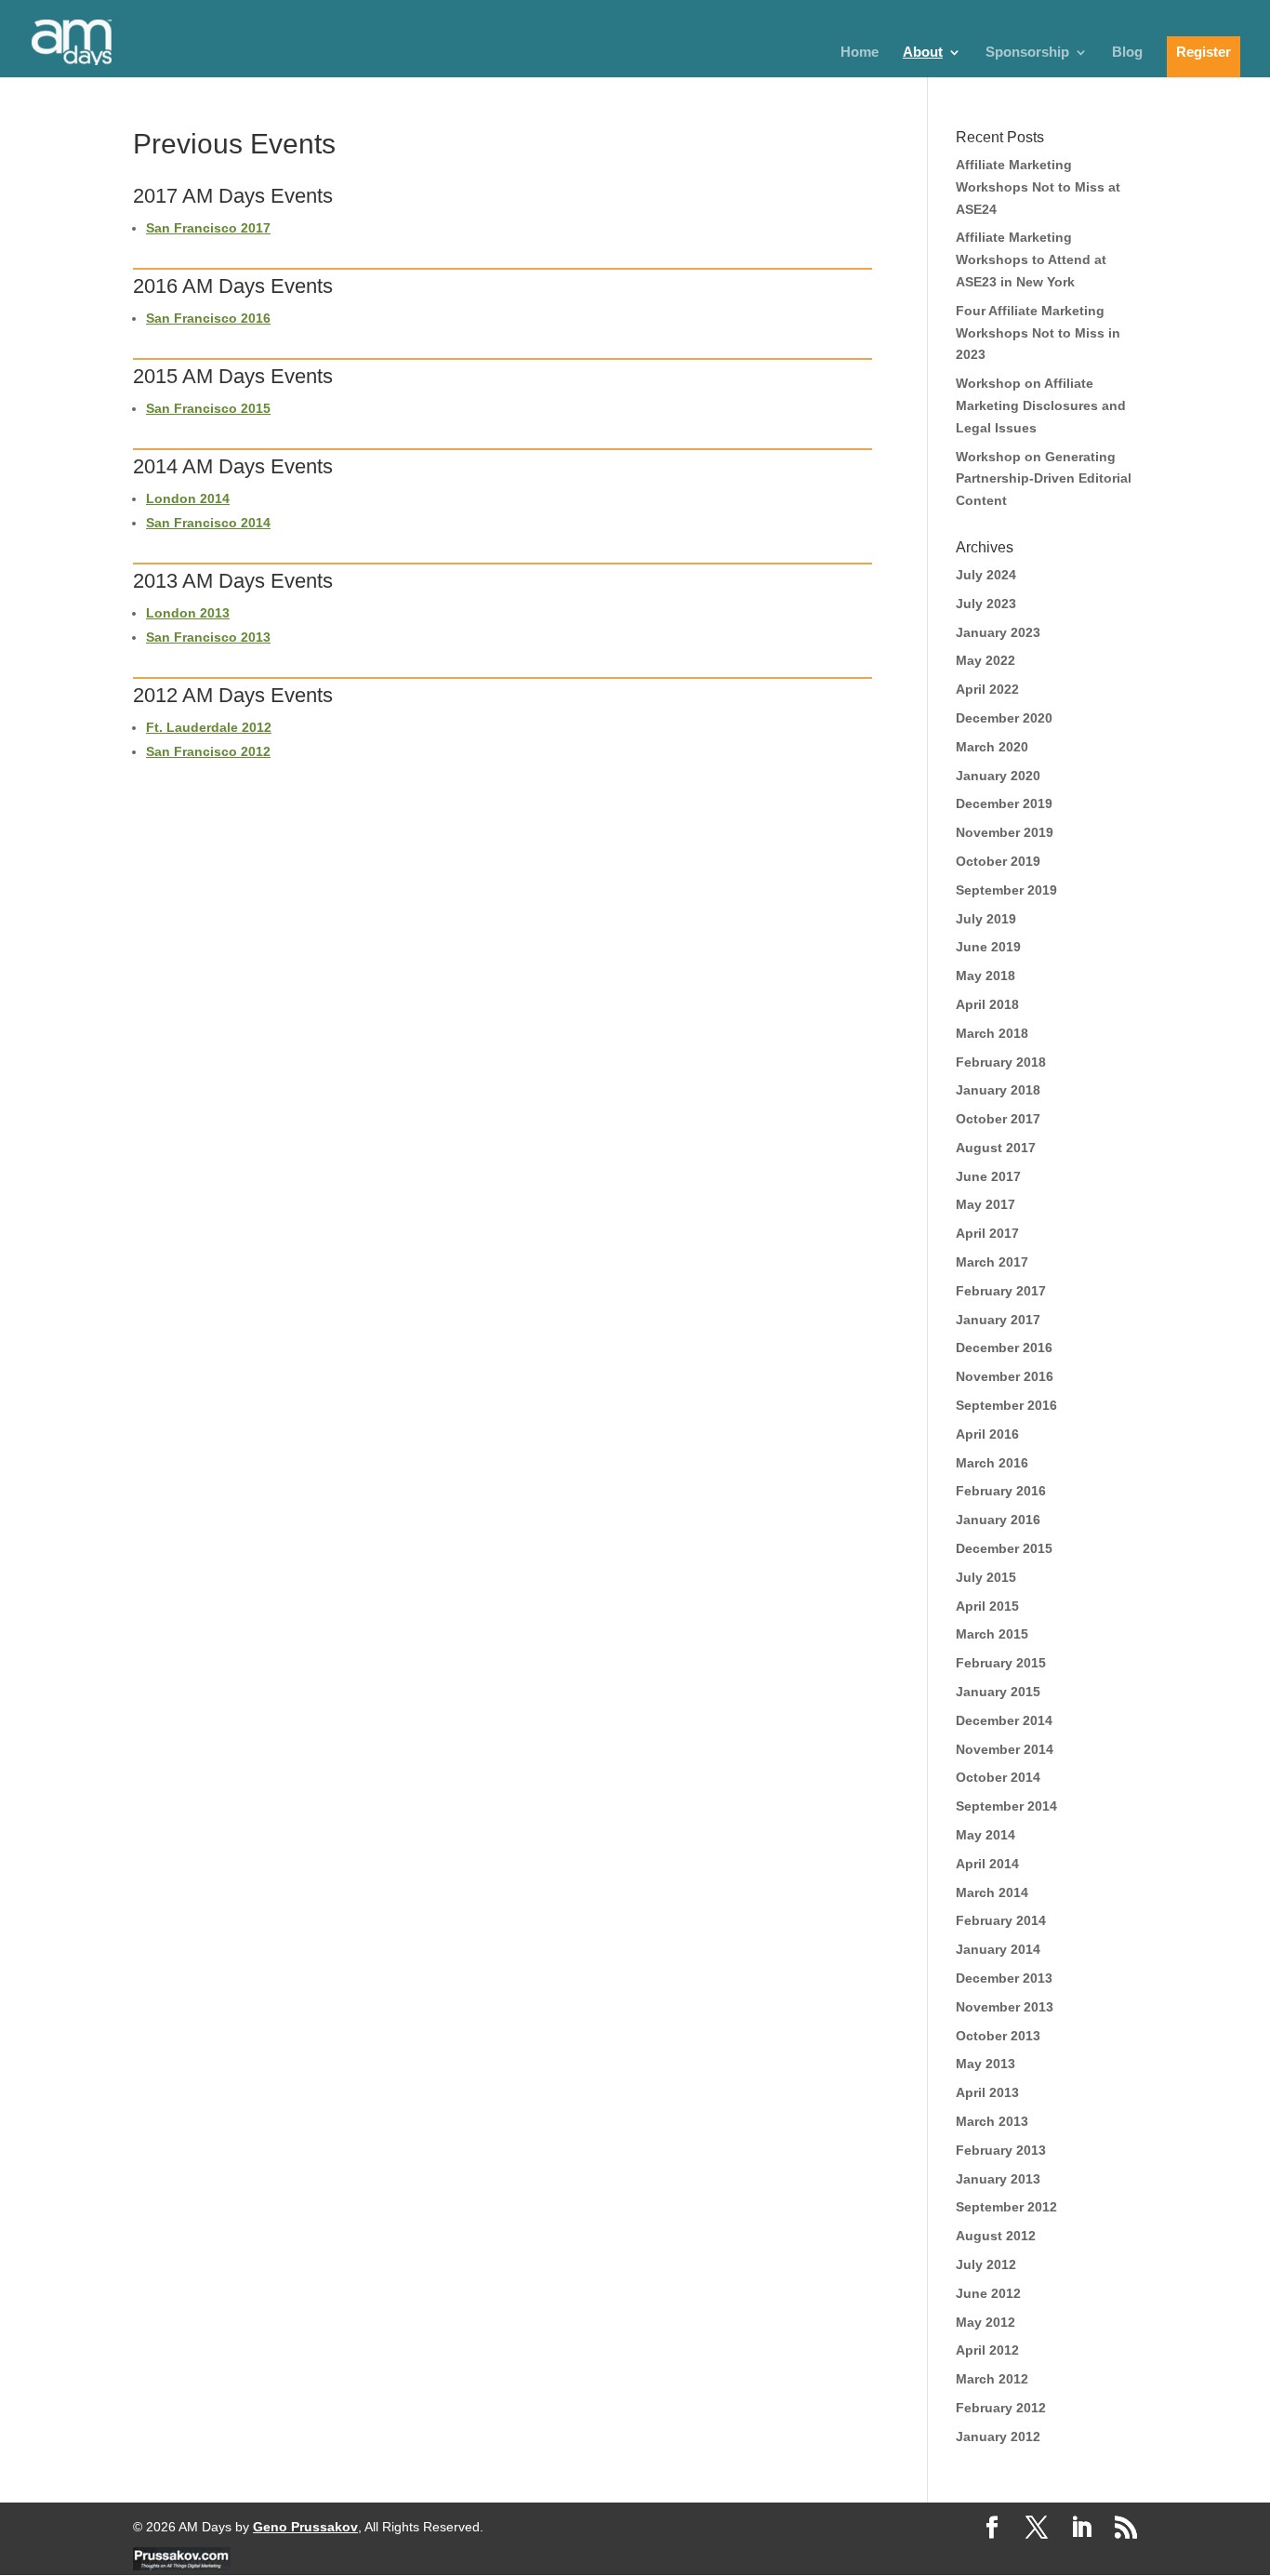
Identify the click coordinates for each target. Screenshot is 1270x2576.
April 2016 (987, 1434)
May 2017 (986, 1204)
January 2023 (998, 632)
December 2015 (1004, 1548)
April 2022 (987, 689)
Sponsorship (1027, 53)
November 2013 (1005, 2007)
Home (860, 53)
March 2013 (992, 2121)
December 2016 (1004, 1348)
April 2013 (987, 2092)
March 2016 (992, 1463)
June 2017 (988, 1176)
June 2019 (988, 947)
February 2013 (1001, 2150)
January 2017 (998, 1320)
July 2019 (986, 919)
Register (1204, 52)
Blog (1127, 53)
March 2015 (992, 1634)
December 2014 (1004, 1720)
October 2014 (998, 1777)
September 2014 (1006, 1806)
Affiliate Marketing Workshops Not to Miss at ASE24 (1038, 187)
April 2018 (987, 1004)
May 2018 (986, 976)
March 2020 (992, 747)
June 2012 (988, 2293)
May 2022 (986, 660)
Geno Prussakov (305, 2527)
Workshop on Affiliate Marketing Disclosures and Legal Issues (1041, 405)
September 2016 (1006, 1405)
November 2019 (1005, 832)
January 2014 (998, 1949)
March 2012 (992, 2379)
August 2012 (996, 2236)
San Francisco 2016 (208, 318)
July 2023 (986, 604)
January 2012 (998, 2437)
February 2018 (1001, 1062)
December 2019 (1004, 803)
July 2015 (986, 1577)
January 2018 (998, 1090)
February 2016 (1001, 1491)
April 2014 (987, 1864)
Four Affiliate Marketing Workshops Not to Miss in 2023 (1038, 333)
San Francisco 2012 (208, 751)
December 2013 (1004, 1978)
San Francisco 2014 (208, 523)
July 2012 (986, 2264)
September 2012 (1006, 2207)
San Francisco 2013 (208, 637)
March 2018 (992, 1033)
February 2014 (1001, 1920)
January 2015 (998, 1692)
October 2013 (998, 2036)
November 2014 (1005, 1749)
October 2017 (998, 1119)
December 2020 (1004, 718)
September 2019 (1006, 890)
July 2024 (986, 575)
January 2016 (998, 1520)
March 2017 (992, 1262)
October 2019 (998, 861)
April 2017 (987, 1233)
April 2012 (987, 2350)
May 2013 (986, 2064)
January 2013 (998, 2179)
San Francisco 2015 (208, 408)
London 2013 (188, 613)
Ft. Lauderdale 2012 (209, 727)
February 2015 (1001, 1663)
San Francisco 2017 (208, 228)
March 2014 (992, 1892)
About (923, 53)
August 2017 (996, 1148)
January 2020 (998, 776)
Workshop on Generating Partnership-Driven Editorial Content (1044, 479)
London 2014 (188, 498)
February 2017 (1001, 1291)
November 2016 (1005, 1376)
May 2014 (986, 1835)
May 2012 (986, 2322)
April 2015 (987, 1606)
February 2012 (1001, 2408)
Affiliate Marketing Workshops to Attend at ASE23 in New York (1031, 259)
